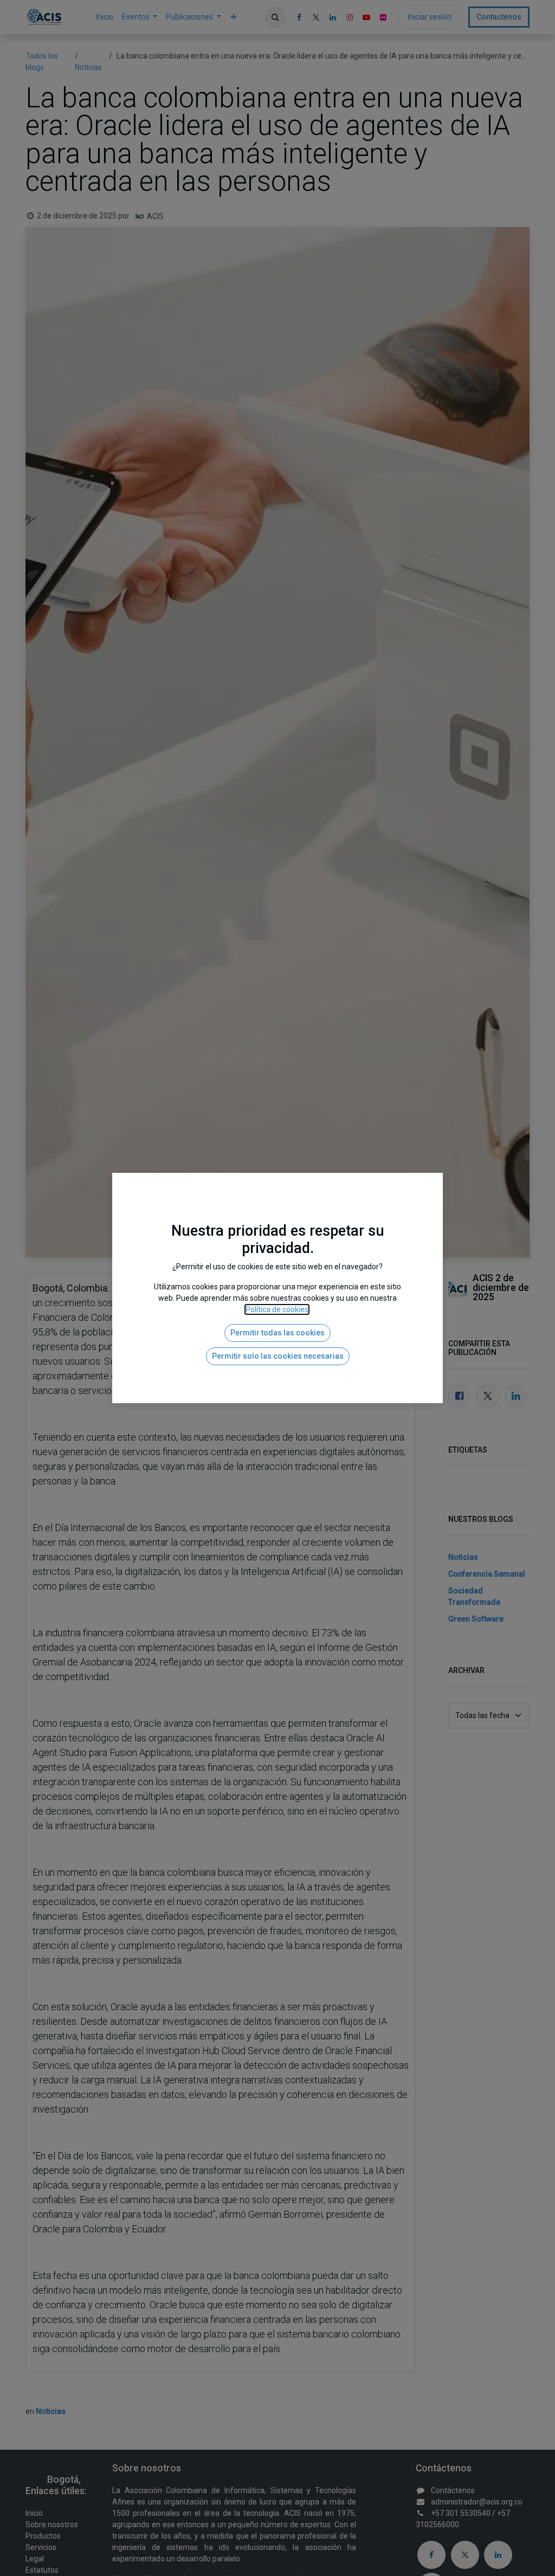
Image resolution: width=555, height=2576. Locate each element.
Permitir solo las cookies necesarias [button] (278, 1389)
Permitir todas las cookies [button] (277, 1366)
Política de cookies (277, 1342)
